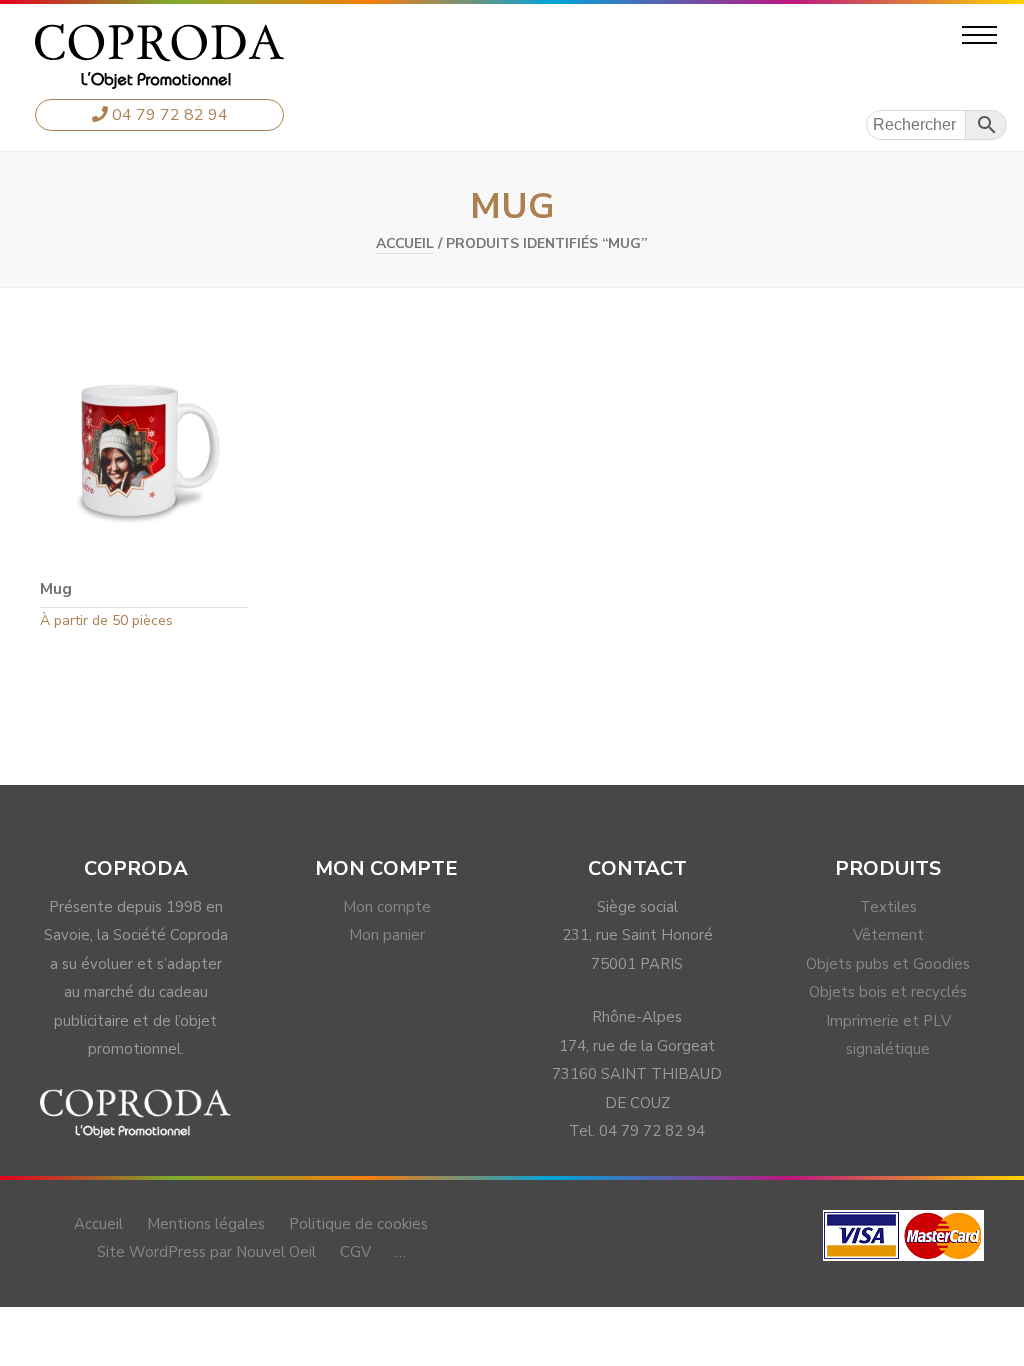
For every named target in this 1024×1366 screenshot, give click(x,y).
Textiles (888, 907)
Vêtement (888, 935)
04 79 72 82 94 (168, 115)
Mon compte (387, 907)
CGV (355, 1252)
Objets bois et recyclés (888, 992)
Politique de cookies (358, 1224)
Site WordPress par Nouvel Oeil (206, 1252)
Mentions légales (206, 1224)
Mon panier (387, 935)
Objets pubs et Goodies (888, 964)
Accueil (405, 243)
